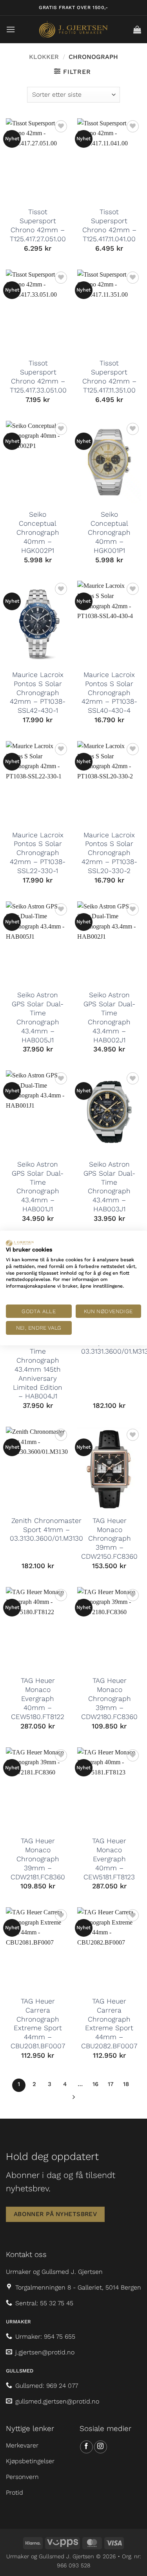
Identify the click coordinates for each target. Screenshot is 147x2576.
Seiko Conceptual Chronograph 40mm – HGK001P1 (109, 532)
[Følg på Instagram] (101, 2447)
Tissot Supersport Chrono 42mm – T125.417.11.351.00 (109, 377)
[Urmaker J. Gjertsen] (73, 29)
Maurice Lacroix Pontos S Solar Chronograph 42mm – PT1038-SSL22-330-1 (38, 853)
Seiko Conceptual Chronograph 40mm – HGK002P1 (38, 532)
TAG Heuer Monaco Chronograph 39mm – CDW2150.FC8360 (109, 1538)
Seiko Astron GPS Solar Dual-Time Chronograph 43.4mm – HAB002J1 (109, 1017)
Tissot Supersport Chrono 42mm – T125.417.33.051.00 (38, 377)
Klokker (44, 57)
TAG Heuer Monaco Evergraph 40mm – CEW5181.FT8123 (109, 1859)
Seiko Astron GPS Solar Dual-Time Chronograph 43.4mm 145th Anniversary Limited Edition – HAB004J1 (38, 1365)
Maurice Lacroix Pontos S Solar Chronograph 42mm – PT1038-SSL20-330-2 (109, 853)
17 (111, 2084)
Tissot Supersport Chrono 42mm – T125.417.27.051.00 (38, 225)
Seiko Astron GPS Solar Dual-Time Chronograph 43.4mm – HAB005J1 (38, 1017)
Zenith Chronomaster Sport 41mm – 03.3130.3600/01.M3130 (46, 1530)
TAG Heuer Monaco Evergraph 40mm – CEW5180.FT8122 (38, 1698)
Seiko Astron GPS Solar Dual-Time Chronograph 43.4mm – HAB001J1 (38, 1187)
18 (126, 2084)
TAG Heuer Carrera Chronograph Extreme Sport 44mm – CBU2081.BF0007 (38, 2024)
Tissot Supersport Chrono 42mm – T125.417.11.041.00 (109, 225)
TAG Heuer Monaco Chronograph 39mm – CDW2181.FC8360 (38, 1859)
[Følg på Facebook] (86, 2447)
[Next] (74, 2099)
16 (95, 2084)
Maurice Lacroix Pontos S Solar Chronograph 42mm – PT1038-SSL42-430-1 (38, 693)
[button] (11, 29)
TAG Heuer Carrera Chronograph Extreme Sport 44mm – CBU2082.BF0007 (109, 2024)
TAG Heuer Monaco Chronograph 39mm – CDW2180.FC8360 (109, 1698)
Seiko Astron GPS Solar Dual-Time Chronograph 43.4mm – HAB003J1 (109, 1187)
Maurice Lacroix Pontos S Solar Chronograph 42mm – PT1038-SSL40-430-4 (109, 693)
